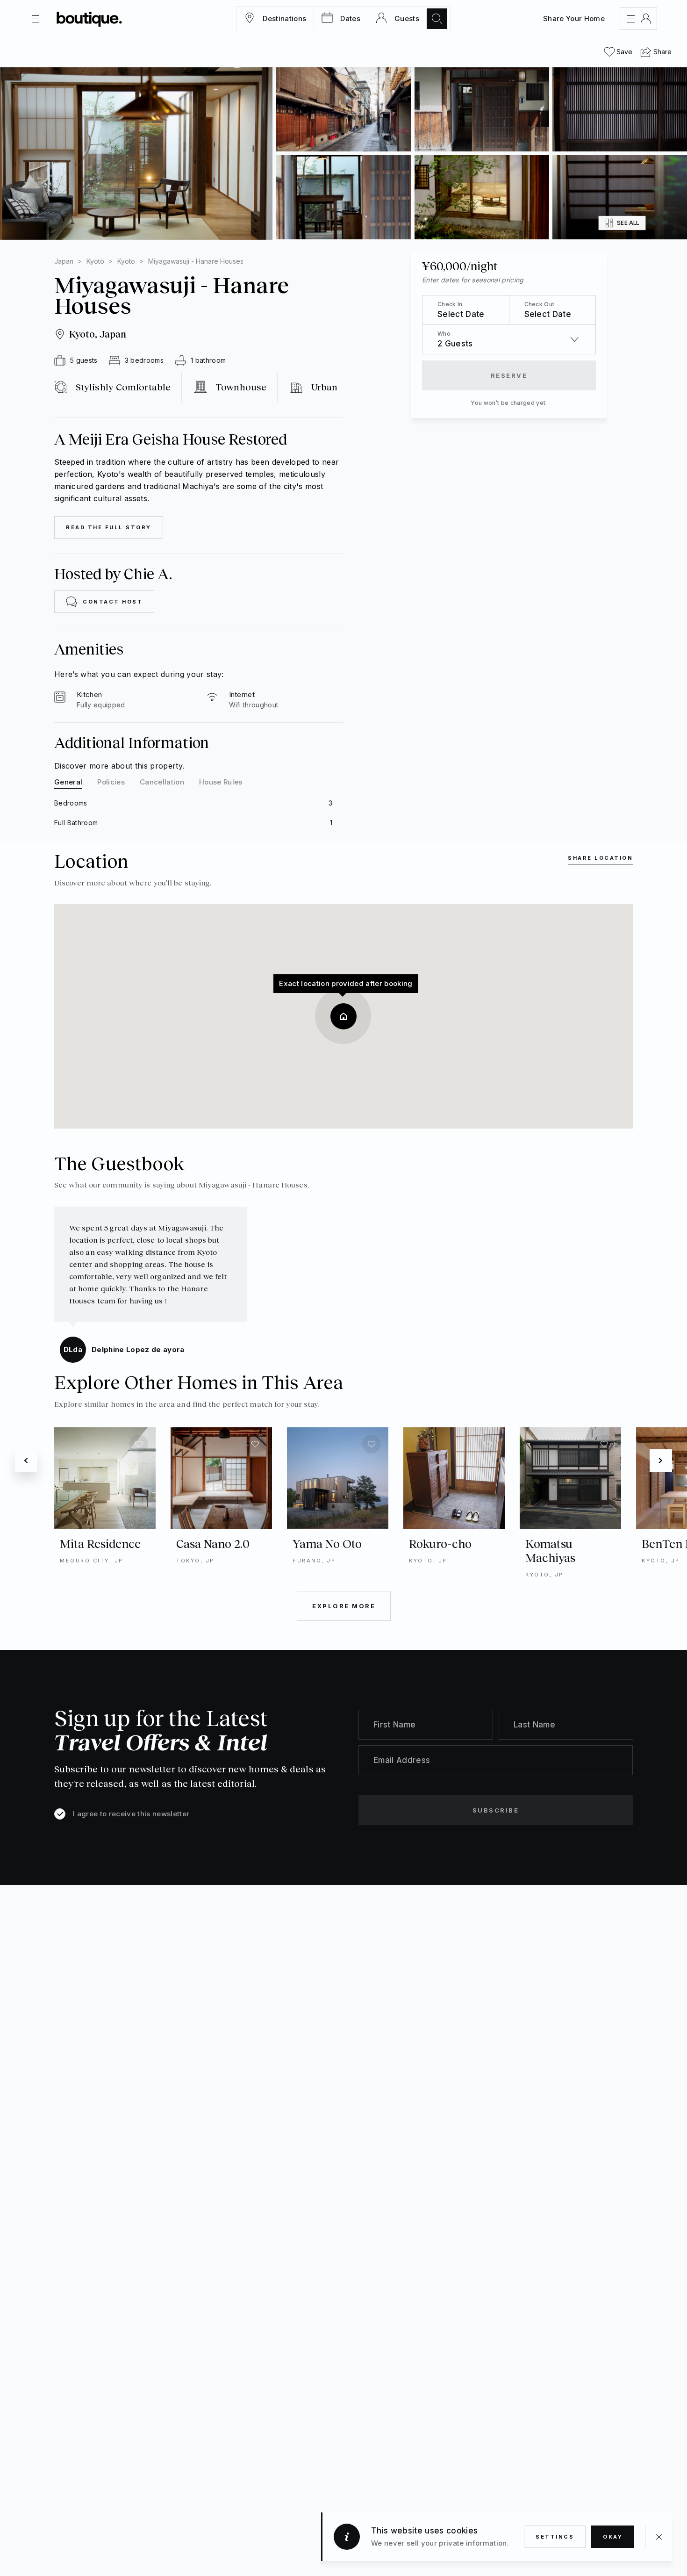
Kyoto (95, 261)
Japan (64, 261)
